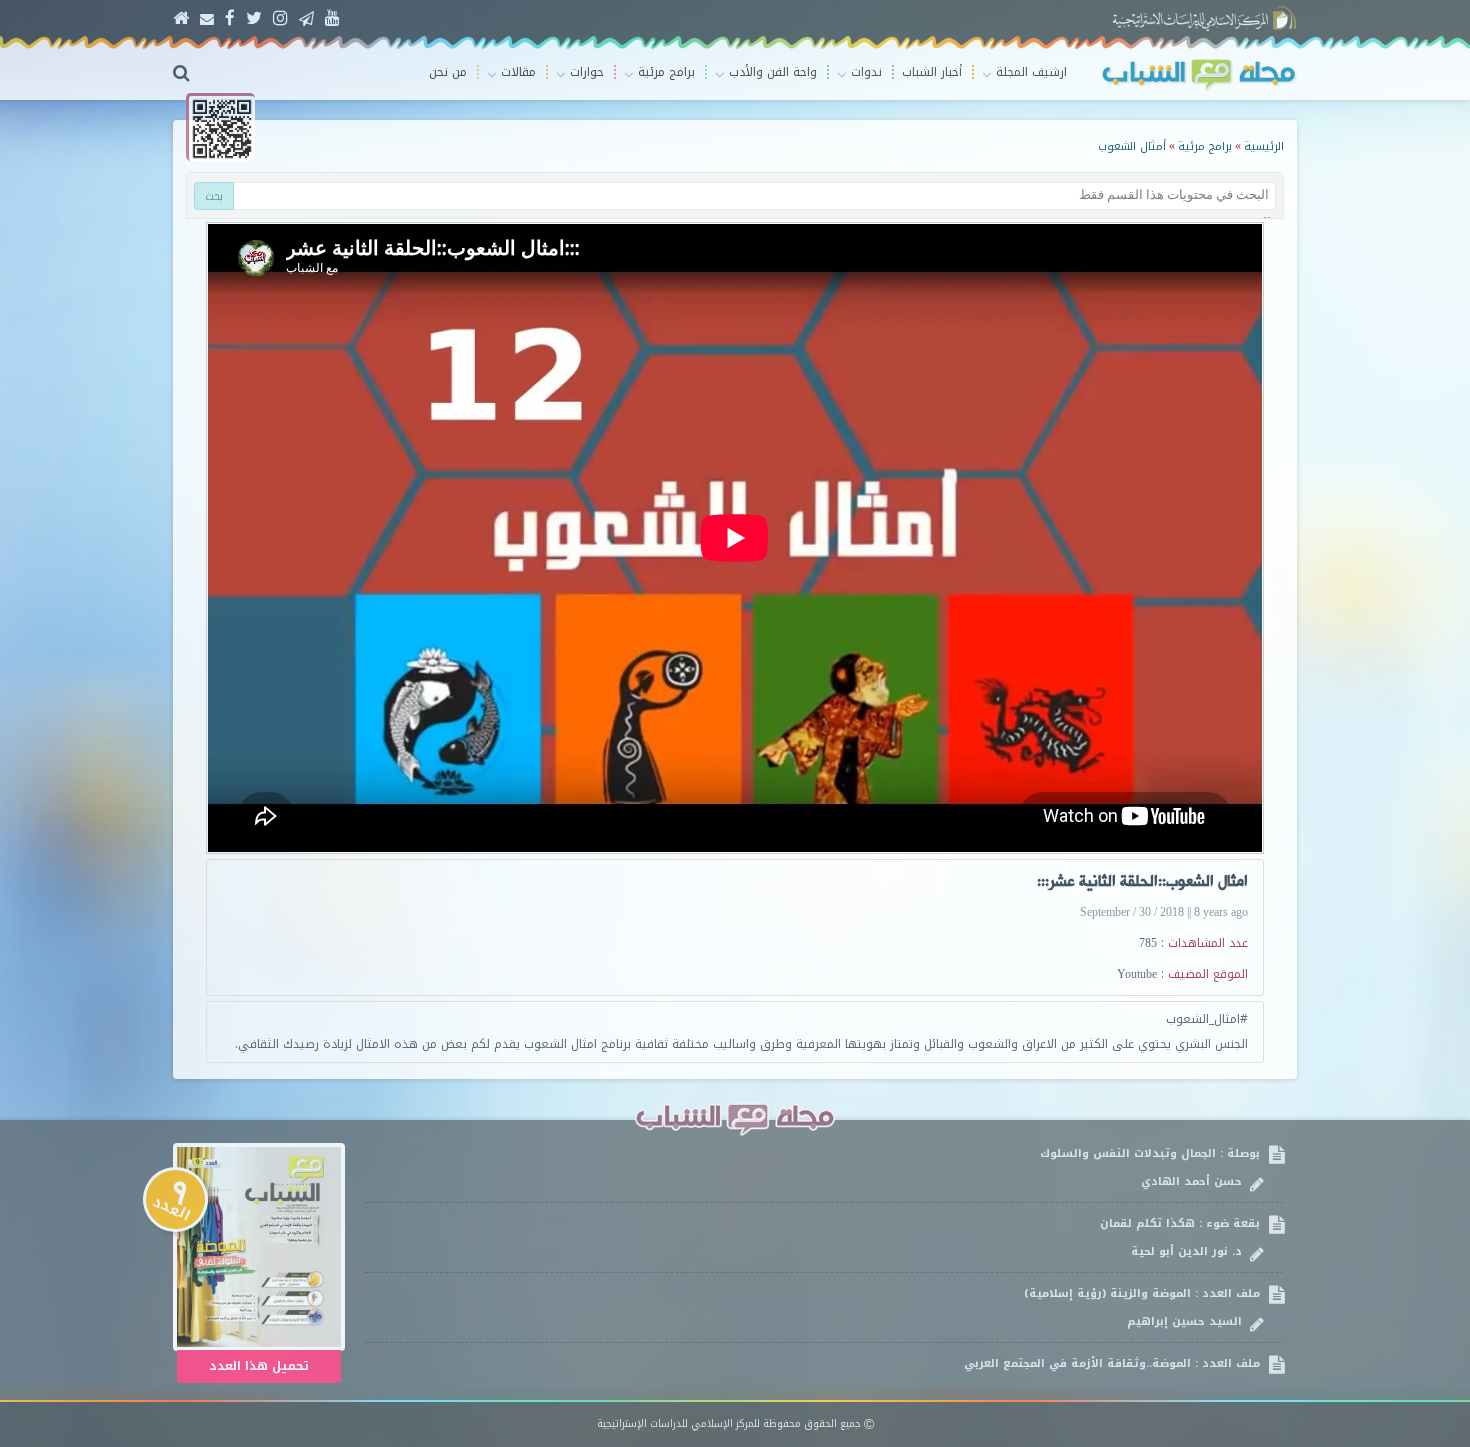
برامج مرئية (1205, 146)
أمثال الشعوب (1132, 146)
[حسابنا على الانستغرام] (280, 18)
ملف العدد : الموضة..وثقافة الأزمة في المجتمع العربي (1114, 1377)
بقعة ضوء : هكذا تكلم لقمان (1182, 1237)
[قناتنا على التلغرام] (306, 18)
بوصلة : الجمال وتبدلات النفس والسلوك (1152, 1167)
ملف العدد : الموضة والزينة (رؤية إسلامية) (1144, 1307)
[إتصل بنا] (207, 18)
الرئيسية (1264, 146)
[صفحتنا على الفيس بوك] (230, 18)
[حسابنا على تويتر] (254, 18)
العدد (171, 1200)
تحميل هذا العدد (259, 1366)
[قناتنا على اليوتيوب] (332, 18)
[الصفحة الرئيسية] (181, 18)
